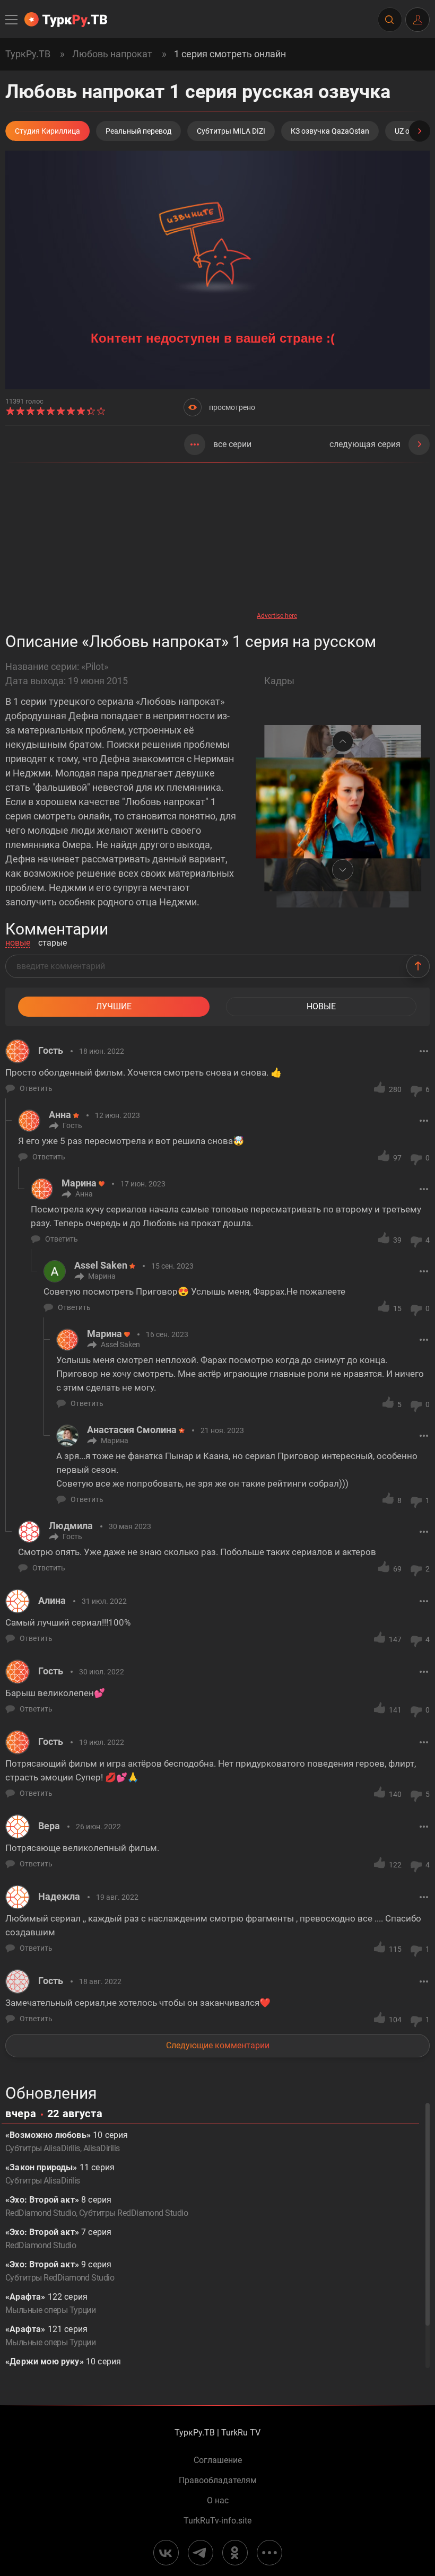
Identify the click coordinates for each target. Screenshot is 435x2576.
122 (395, 1865)
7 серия (58, 2239)
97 (397, 1158)
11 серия (60, 2174)
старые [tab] (53, 943)
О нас (218, 2501)
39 (397, 1240)
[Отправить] (418, 966)
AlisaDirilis (102, 2148)
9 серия (60, 2271)
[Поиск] (389, 20)
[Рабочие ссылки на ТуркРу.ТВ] (269, 2553)
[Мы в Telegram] (201, 2553)
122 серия (50, 2303)
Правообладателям (218, 2481)
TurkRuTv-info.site (217, 2521)
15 (397, 1308)
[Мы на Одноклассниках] (235, 2553)
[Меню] (12, 20)
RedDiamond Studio (41, 2213)
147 (395, 1639)
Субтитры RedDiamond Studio (133, 2213)
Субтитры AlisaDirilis (43, 2148)
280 (395, 1089)
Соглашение (218, 2460)
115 (395, 1949)
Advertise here (277, 616)
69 (397, 1569)
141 (395, 1710)
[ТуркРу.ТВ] (66, 20)
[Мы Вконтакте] (166, 2553)
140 (395, 1794)
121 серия (50, 2336)
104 (395, 2020)
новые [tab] (18, 943)
